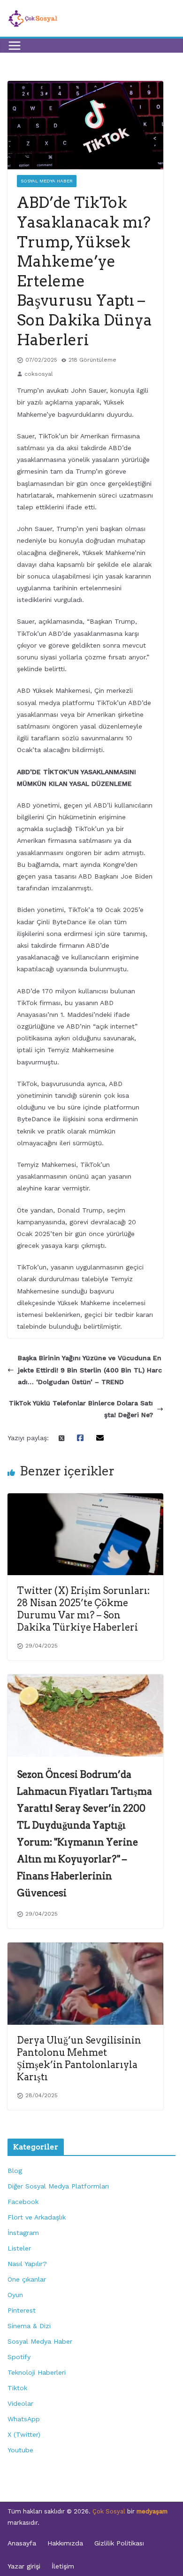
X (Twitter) (24, 2434)
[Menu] (15, 46)
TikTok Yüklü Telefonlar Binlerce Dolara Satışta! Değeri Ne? (81, 1409)
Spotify (19, 2357)
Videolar (20, 2403)
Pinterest (22, 2310)
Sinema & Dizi (29, 2326)
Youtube (20, 2450)
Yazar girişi (24, 2566)
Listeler (19, 2248)
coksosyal (39, 374)
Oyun (15, 2295)
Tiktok (17, 2388)
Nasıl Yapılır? (27, 2264)
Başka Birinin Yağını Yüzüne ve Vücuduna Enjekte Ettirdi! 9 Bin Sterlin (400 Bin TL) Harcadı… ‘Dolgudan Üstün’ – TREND (90, 1370)
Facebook (23, 2202)
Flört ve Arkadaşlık (37, 2217)
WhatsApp (24, 2419)
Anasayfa (22, 2543)
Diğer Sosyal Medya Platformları (58, 2186)
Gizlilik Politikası (119, 2543)
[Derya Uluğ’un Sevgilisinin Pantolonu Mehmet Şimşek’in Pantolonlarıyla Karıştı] (85, 1948)
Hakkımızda (65, 2543)
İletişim (63, 2566)
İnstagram (23, 2233)
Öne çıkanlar (27, 2279)
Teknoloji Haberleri (37, 2372)
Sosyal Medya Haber (47, 181)
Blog (15, 2171)
